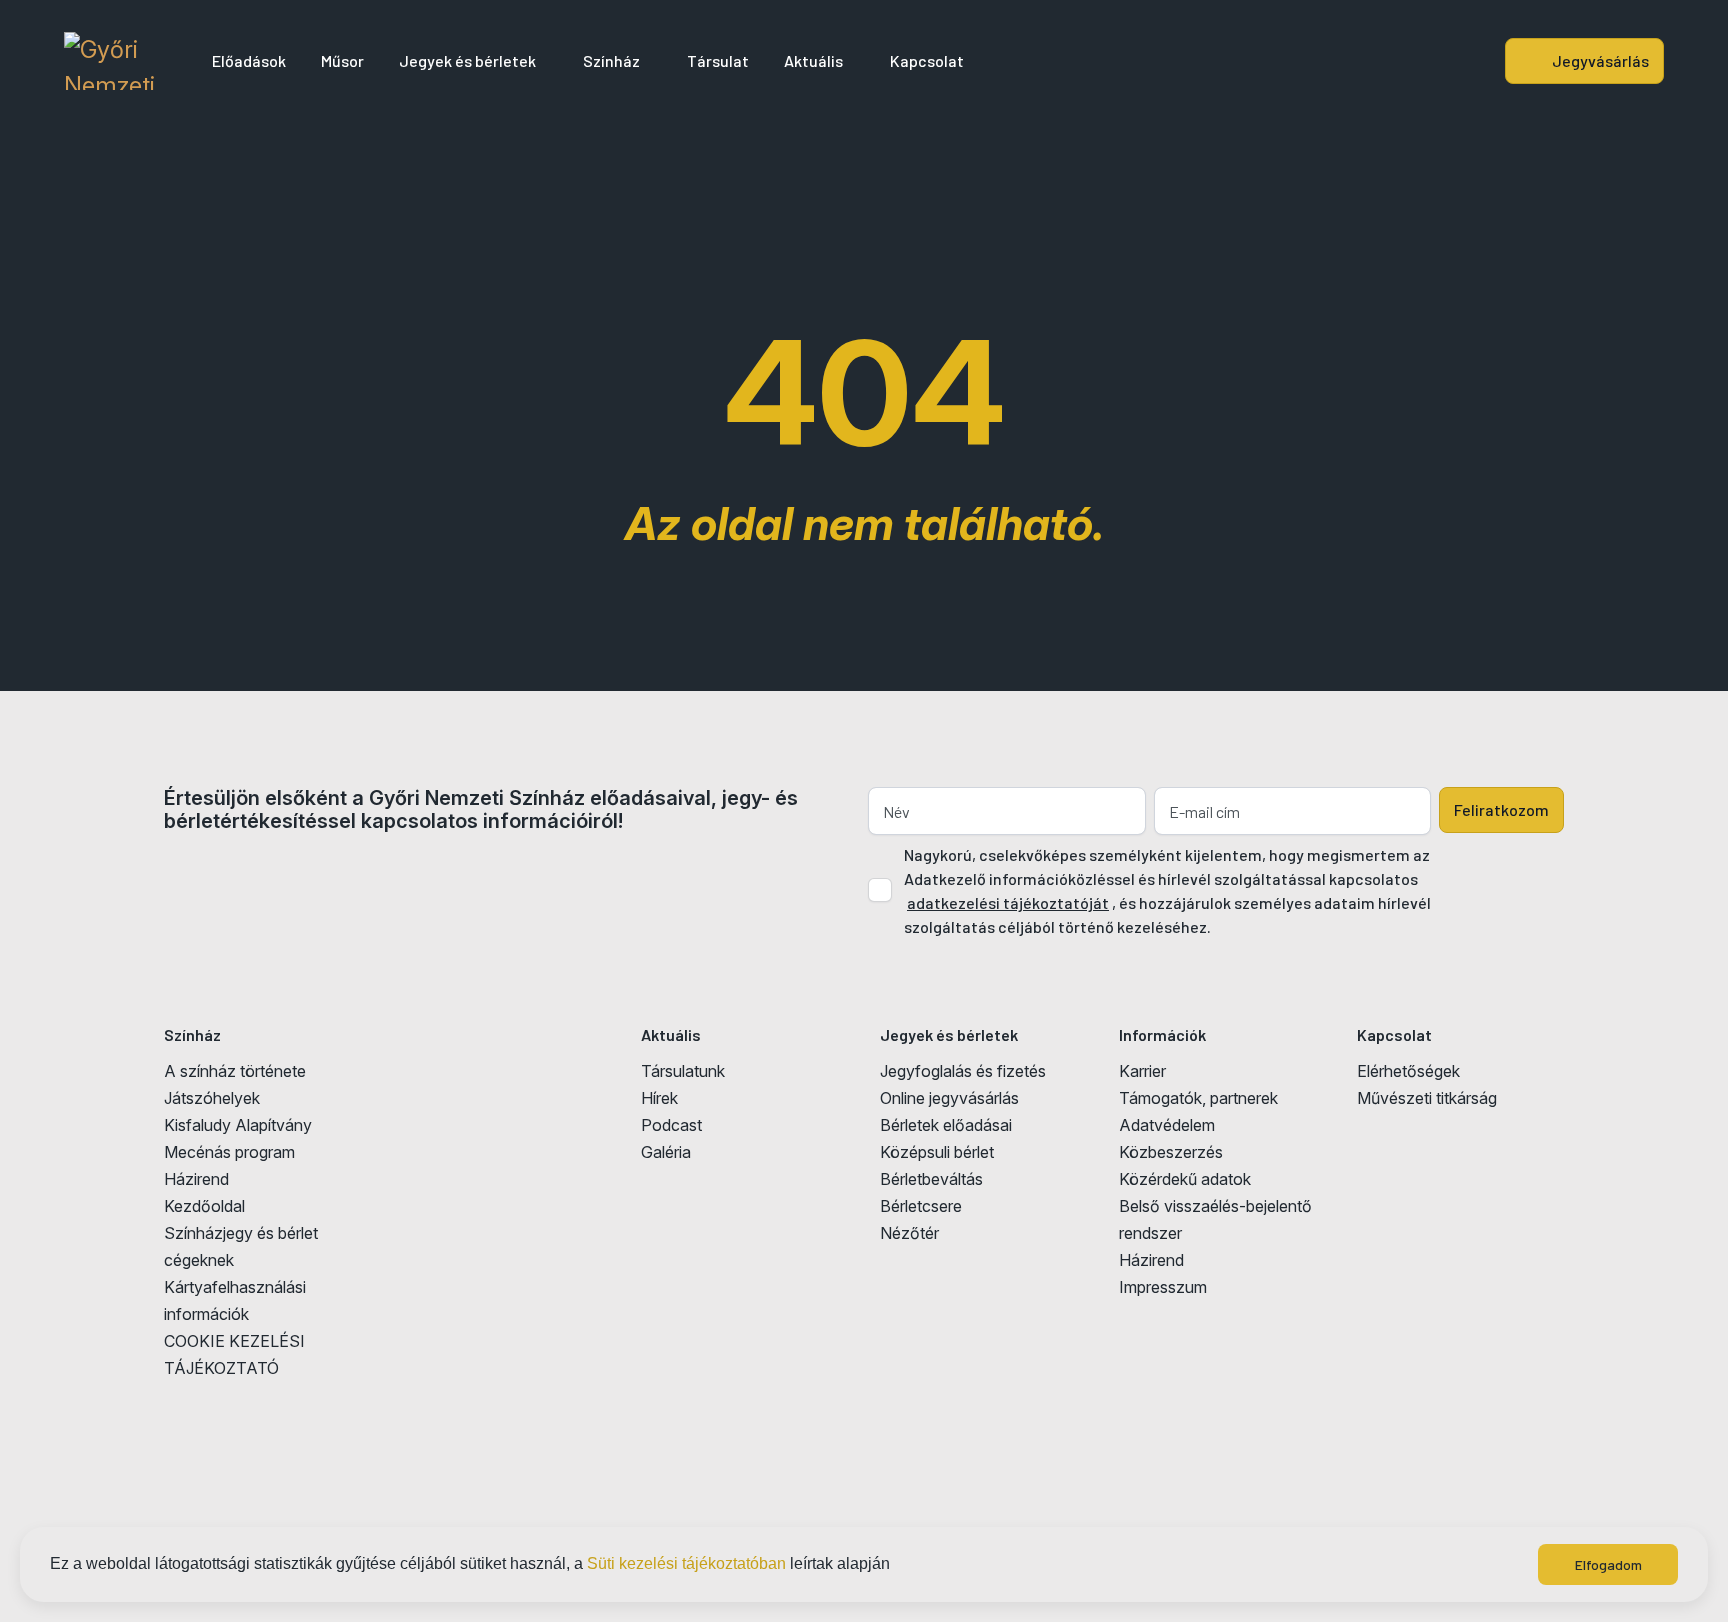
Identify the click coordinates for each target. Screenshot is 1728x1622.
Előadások (249, 60)
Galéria (666, 1152)
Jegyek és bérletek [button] (467, 60)
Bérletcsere (921, 1206)
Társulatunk (683, 1071)
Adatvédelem (1167, 1125)
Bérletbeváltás (931, 1179)
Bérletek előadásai (946, 1125)
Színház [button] (611, 60)
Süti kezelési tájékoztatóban (686, 1563)
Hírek (659, 1098)
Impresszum (1163, 1287)
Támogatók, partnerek (1198, 1098)
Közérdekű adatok (1185, 1179)
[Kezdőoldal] (109, 61)
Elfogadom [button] (1608, 1564)
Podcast (671, 1125)
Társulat (718, 60)
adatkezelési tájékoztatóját (1008, 902)
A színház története (235, 1071)
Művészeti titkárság (1427, 1098)
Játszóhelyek (212, 1098)
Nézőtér (909, 1233)
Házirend (196, 1179)
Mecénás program (229, 1152)
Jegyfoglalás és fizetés (963, 1071)
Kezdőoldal (204, 1206)
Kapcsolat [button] (927, 60)
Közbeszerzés (1171, 1152)
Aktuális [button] (813, 60)
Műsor (342, 60)
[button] (897, 1566)
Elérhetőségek (1408, 1071)
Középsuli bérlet (937, 1152)
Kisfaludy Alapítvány (238, 1125)
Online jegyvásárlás (949, 1098)
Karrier (1142, 1071)
